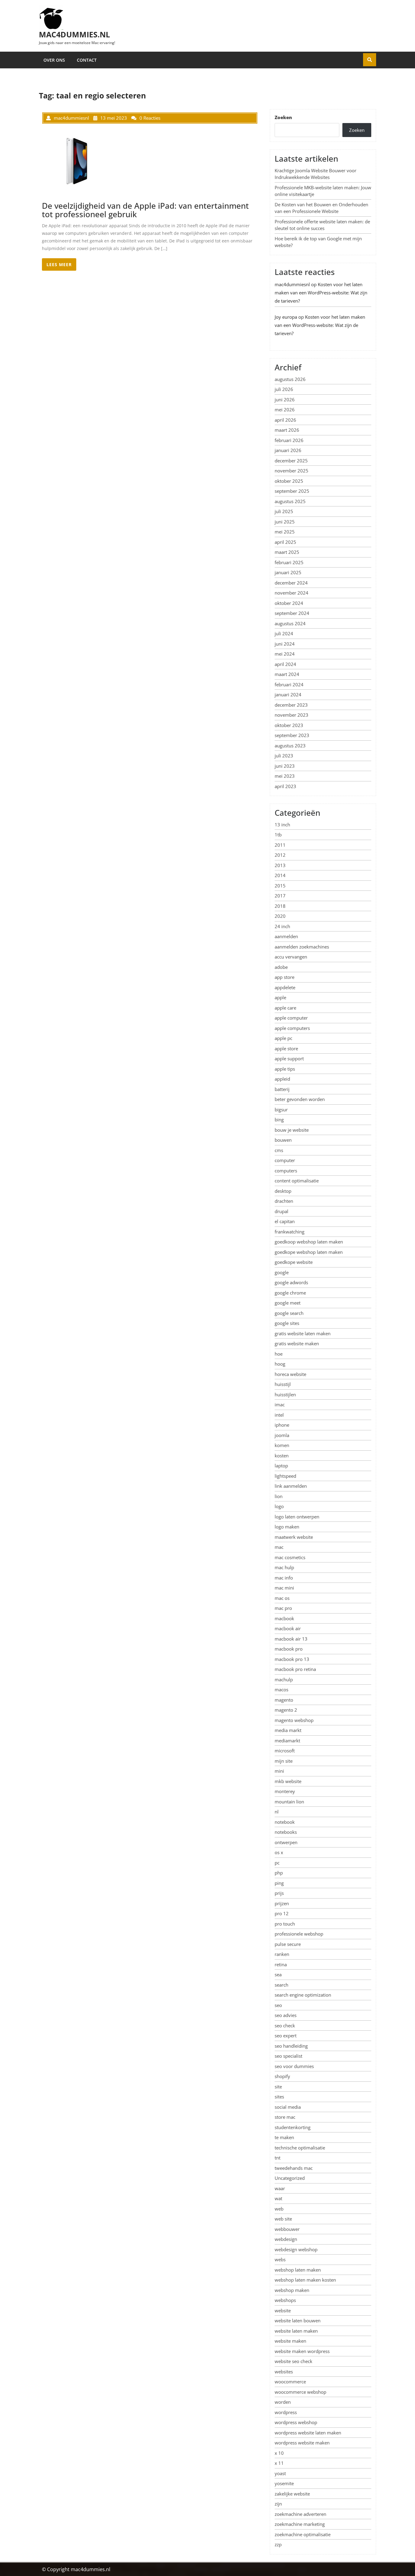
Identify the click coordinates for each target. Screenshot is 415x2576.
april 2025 (285, 542)
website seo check (293, 2361)
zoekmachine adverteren (300, 2514)
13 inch (282, 825)
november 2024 (292, 593)
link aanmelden (291, 1486)
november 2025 (292, 471)
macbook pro (289, 1649)
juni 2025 (285, 522)
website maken (290, 2341)
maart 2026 (287, 430)
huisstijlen (285, 1394)
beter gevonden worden (300, 1099)
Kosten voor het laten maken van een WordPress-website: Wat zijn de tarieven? (321, 293)
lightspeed (285, 1476)
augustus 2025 (290, 501)
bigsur (281, 1110)
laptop (281, 1466)
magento (284, 1700)
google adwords (291, 1282)
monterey (285, 1791)
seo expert (286, 2036)
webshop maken (292, 2290)
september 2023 (292, 735)
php (279, 1873)
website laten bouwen (298, 2320)
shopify (282, 2076)
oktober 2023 (289, 725)
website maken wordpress (302, 2351)
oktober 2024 (289, 603)
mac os (282, 1598)
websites (284, 2372)
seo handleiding (291, 2046)
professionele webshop (299, 1934)
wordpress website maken (302, 2443)
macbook (284, 1618)
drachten (284, 1201)
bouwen (283, 1140)
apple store (286, 1048)
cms (279, 1150)
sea (278, 1974)
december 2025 (291, 461)
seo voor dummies (294, 2066)
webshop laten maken (298, 2270)
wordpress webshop (296, 2422)
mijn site (284, 1761)
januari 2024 (288, 695)
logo (279, 1506)
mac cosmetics (290, 1557)
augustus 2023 (290, 746)
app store (285, 977)
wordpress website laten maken (308, 2433)
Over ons (54, 60)
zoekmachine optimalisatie (303, 2534)
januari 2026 (288, 450)
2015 (280, 886)
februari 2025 (289, 562)
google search (289, 1313)
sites (279, 2097)
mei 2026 (285, 410)
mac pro (283, 1608)
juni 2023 (285, 766)
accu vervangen (291, 957)
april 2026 (285, 420)
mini (279, 1771)
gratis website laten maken (303, 1333)
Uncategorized (290, 2178)
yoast (280, 2473)
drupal (281, 1211)
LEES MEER (59, 264)
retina (281, 1964)
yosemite (284, 2483)
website (283, 2310)
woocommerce (290, 2382)
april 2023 (285, 786)
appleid (282, 1079)
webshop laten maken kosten (305, 2280)
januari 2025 (288, 572)
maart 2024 (287, 674)
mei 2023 (285, 776)
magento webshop (294, 1720)
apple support (289, 1058)
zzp (278, 2544)
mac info (284, 1578)
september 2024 (292, 613)
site (278, 2087)
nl (277, 1812)
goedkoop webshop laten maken (309, 1242)
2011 (280, 845)
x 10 (279, 2453)
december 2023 (291, 705)
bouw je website (292, 1130)
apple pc (283, 1038)
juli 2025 (284, 511)
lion (279, 1496)
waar (280, 2188)
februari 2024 (289, 684)
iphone (282, 1425)
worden (283, 2402)
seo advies (286, 2015)
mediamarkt (287, 1741)
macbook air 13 (291, 1639)
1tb (278, 835)
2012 (280, 855)
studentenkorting (293, 2127)
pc (277, 1863)
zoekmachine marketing (300, 2524)
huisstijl (283, 1384)
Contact (87, 60)
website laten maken (296, 2331)
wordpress (286, 2412)
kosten (282, 1456)
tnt (278, 2158)
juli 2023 (284, 756)
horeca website (290, 1374)
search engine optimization (303, 1995)
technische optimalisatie (300, 2148)
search (281, 1985)
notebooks (286, 1832)
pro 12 (282, 1913)
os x (279, 1852)
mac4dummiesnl (292, 284)
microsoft (285, 1751)
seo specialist (288, 2056)
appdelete (285, 987)
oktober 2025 (289, 481)
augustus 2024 (290, 623)
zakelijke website (292, 2494)
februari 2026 (289, 440)
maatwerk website (294, 1537)
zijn (278, 2504)
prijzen (282, 1903)
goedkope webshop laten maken (309, 1252)
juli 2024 (284, 633)
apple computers (292, 1028)
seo (278, 2005)
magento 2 (286, 1710)
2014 (280, 875)
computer (285, 1160)
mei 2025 (285, 532)
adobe (281, 967)
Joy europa (286, 317)
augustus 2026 (290, 379)
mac (279, 1547)
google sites (287, 1323)
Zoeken (283, 117)
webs (280, 2259)
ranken (282, 1954)
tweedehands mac (294, 2168)
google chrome (290, 1293)
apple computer (291, 1018)
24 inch (282, 926)
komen (282, 1445)
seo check (285, 2025)
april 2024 (285, 664)
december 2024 (291, 583)
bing (279, 1120)
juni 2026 (285, 400)
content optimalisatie (297, 1181)
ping (279, 1883)
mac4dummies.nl (74, 34)
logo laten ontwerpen (297, 1517)
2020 (280, 916)
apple (280, 997)
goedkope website (294, 1262)
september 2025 (292, 491)
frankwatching (290, 1232)
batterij (282, 1089)
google (282, 1272)
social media (288, 2107)
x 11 (279, 2463)
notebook (285, 1822)
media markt (288, 1730)
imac (280, 1405)
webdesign (286, 2239)
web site (283, 2219)
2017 (280, 896)
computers (286, 1171)
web (279, 2209)
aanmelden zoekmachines (302, 947)
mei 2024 (285, 654)
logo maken (287, 1527)
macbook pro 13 (292, 1659)
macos (281, 1689)
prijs (279, 1893)
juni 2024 (285, 644)
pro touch (285, 1924)
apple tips (285, 1069)
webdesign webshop (296, 2249)
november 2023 (292, 715)
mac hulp (284, 1567)
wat (278, 2198)
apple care (285, 1008)
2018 (280, 906)
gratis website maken (297, 1343)
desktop (283, 1191)
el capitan (285, 1221)
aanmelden (286, 936)
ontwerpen (286, 1842)
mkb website (288, 1781)
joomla (282, 1435)
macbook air (288, 1628)
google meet (288, 1303)
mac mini (284, 1588)
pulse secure (288, 1944)
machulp (284, 1679)
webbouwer (287, 2229)
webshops (285, 2300)
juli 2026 (284, 389)
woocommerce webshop (300, 2392)
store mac (285, 2117)
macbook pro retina (295, 1669)
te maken (284, 2137)
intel (279, 1415)
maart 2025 (287, 552)
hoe (279, 1354)
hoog (280, 1364)
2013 (280, 865)
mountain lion (289, 1802)
